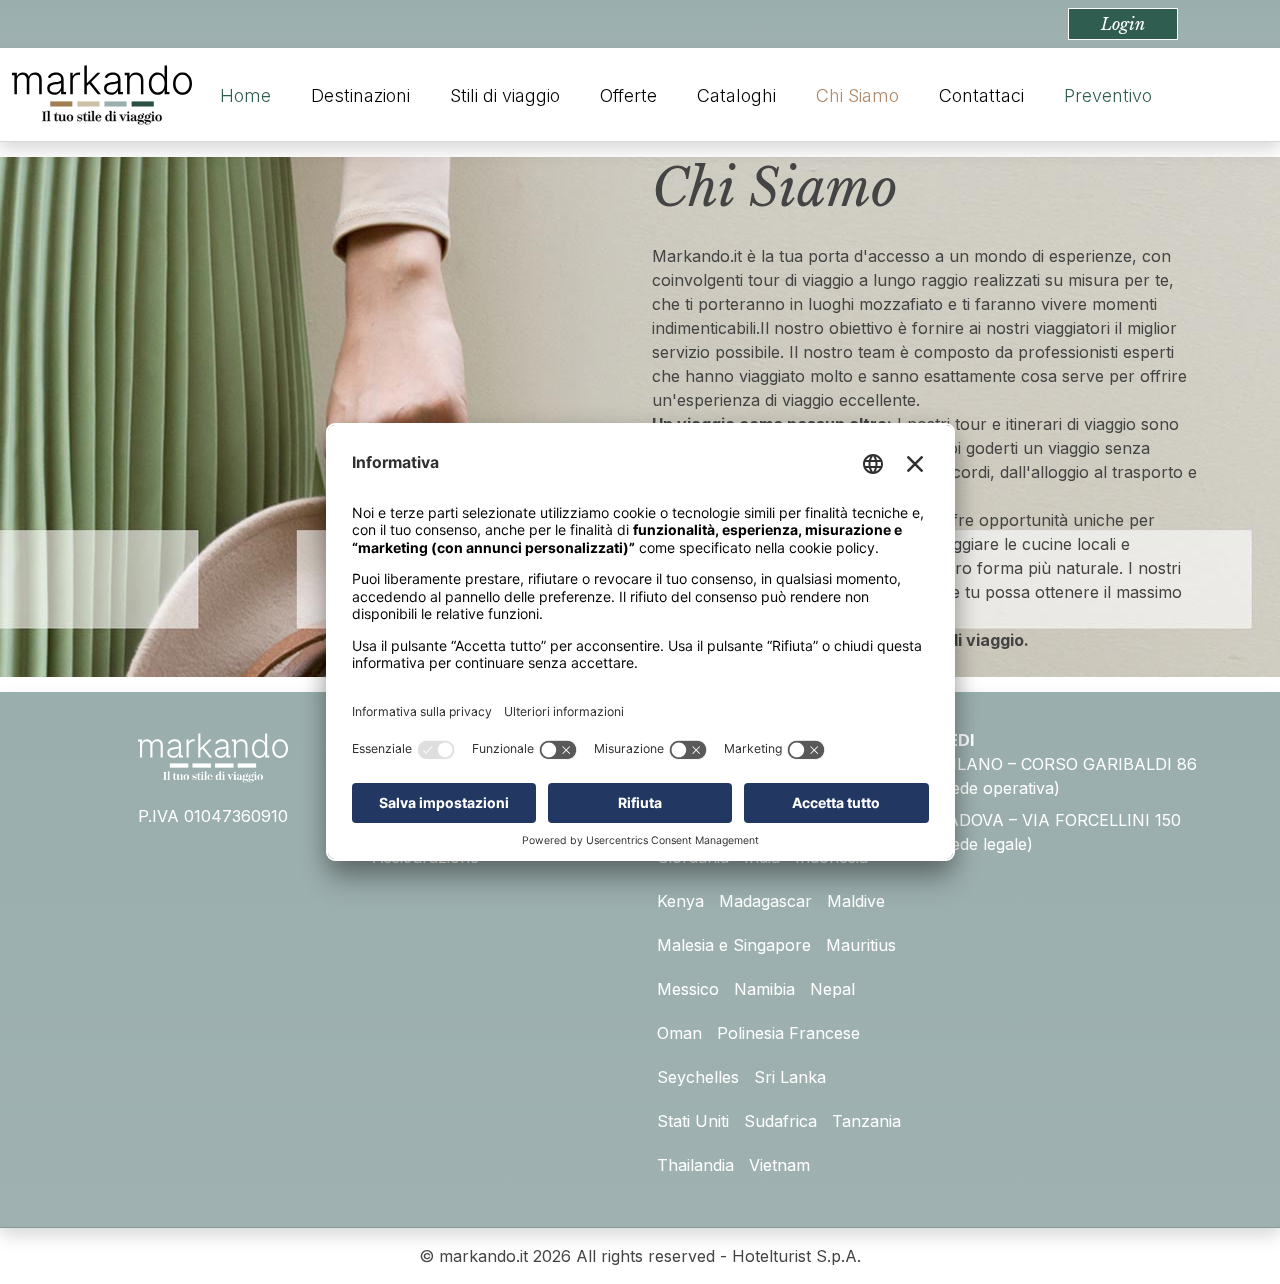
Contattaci (981, 95)
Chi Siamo (857, 95)
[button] (1123, 24)
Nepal (832, 989)
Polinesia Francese (788, 1033)
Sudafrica (780, 1121)
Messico (688, 989)
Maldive (856, 901)
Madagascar (765, 901)
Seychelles (698, 1077)
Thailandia (695, 1165)
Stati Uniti (693, 1121)
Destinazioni (360, 95)
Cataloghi (736, 95)
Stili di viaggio (505, 95)
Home (245, 95)
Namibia (764, 989)
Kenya (680, 901)
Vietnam (779, 1165)
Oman (679, 1033)
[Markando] (102, 95)
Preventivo (1108, 95)
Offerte (628, 95)
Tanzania (866, 1121)
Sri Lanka (790, 1077)
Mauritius (861, 945)
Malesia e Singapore (734, 945)
